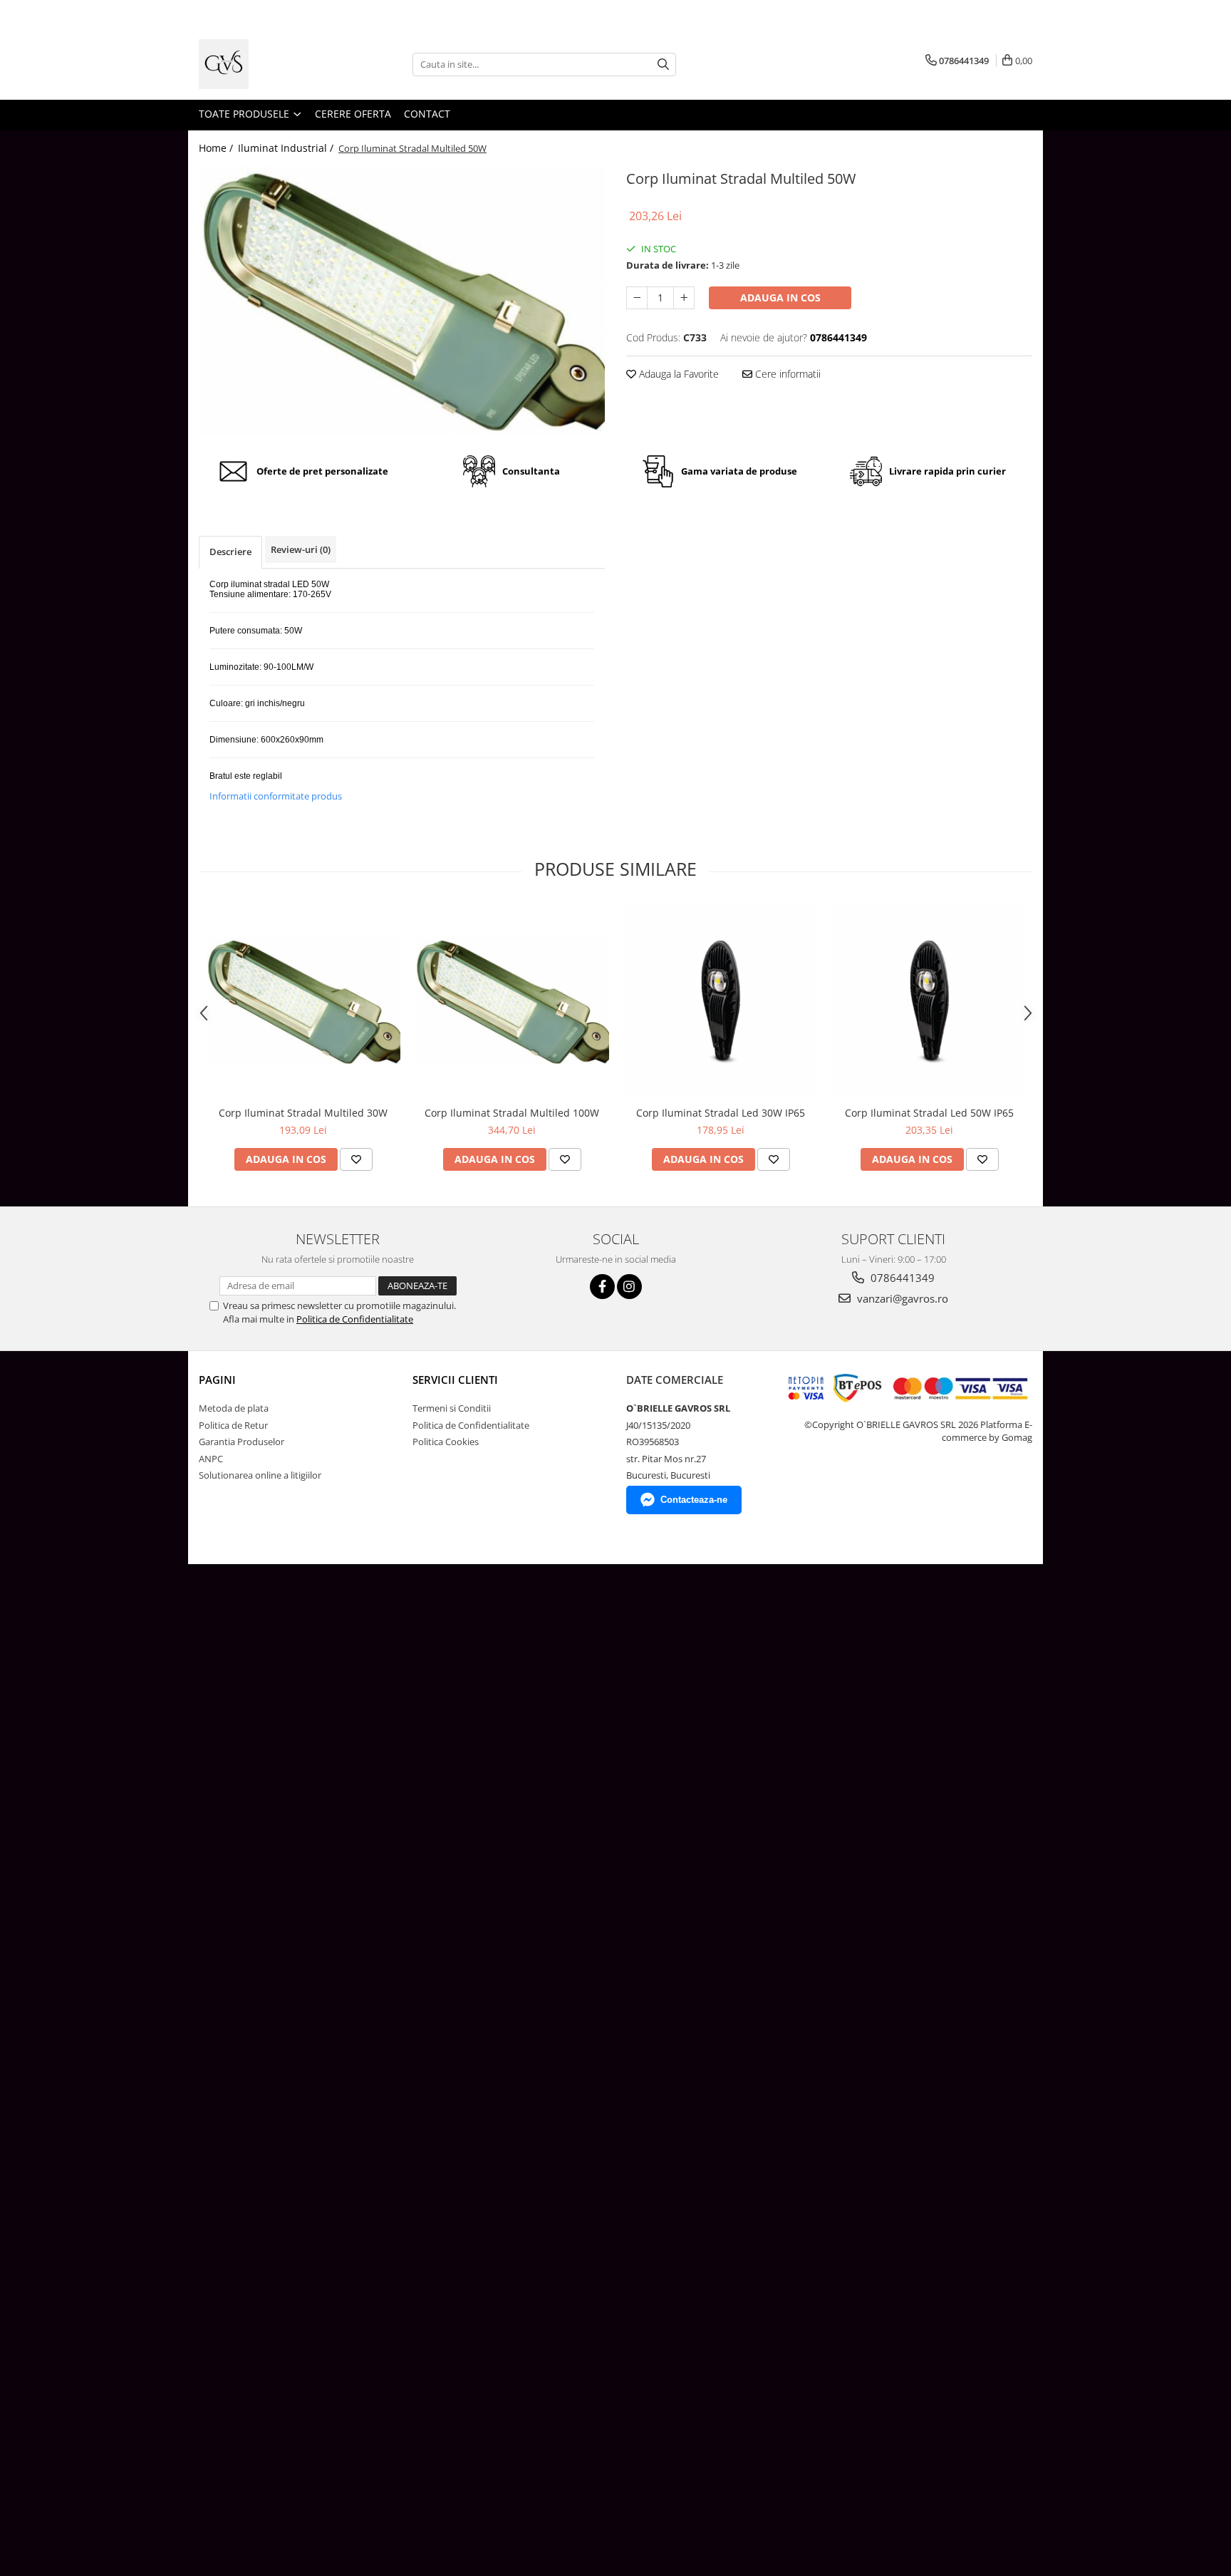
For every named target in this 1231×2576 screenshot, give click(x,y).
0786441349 (901, 1278)
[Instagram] (629, 1287)
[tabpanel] (402, 301)
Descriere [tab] (230, 552)
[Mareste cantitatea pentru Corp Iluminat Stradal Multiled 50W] (684, 298)
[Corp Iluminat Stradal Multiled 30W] (303, 1002)
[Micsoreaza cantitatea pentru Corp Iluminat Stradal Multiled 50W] (637, 298)
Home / (217, 148)
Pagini (217, 1380)
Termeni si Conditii (452, 1408)
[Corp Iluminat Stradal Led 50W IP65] (929, 1002)
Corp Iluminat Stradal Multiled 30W (303, 1113)
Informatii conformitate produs (276, 796)
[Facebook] (602, 1287)
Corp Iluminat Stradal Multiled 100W (512, 1113)
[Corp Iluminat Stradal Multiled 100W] (512, 1002)
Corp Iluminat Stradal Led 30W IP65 (721, 1113)
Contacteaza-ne (694, 1500)
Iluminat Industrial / (287, 148)
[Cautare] (663, 64)
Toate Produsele (245, 114)
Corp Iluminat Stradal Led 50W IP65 (929, 1113)
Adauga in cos (780, 298)
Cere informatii (786, 374)
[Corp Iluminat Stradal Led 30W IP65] (721, 1002)
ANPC (211, 1459)
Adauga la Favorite (677, 374)
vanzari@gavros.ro (901, 1298)
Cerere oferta (353, 114)
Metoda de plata (234, 1408)
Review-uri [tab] (301, 549)
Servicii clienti (455, 1380)
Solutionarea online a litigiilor (260, 1475)
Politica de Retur (233, 1425)
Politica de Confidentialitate (355, 1319)
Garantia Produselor (241, 1442)
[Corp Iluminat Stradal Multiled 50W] (402, 301)
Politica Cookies (446, 1442)
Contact (427, 114)
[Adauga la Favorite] (356, 1159)
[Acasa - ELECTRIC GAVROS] (270, 64)
